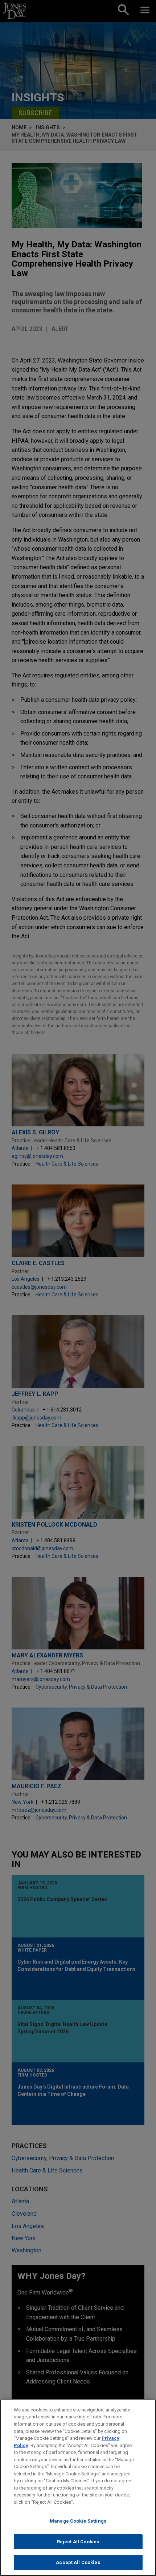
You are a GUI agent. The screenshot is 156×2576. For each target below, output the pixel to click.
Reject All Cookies (78, 2542)
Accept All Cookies (78, 2562)
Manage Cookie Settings (78, 2521)
